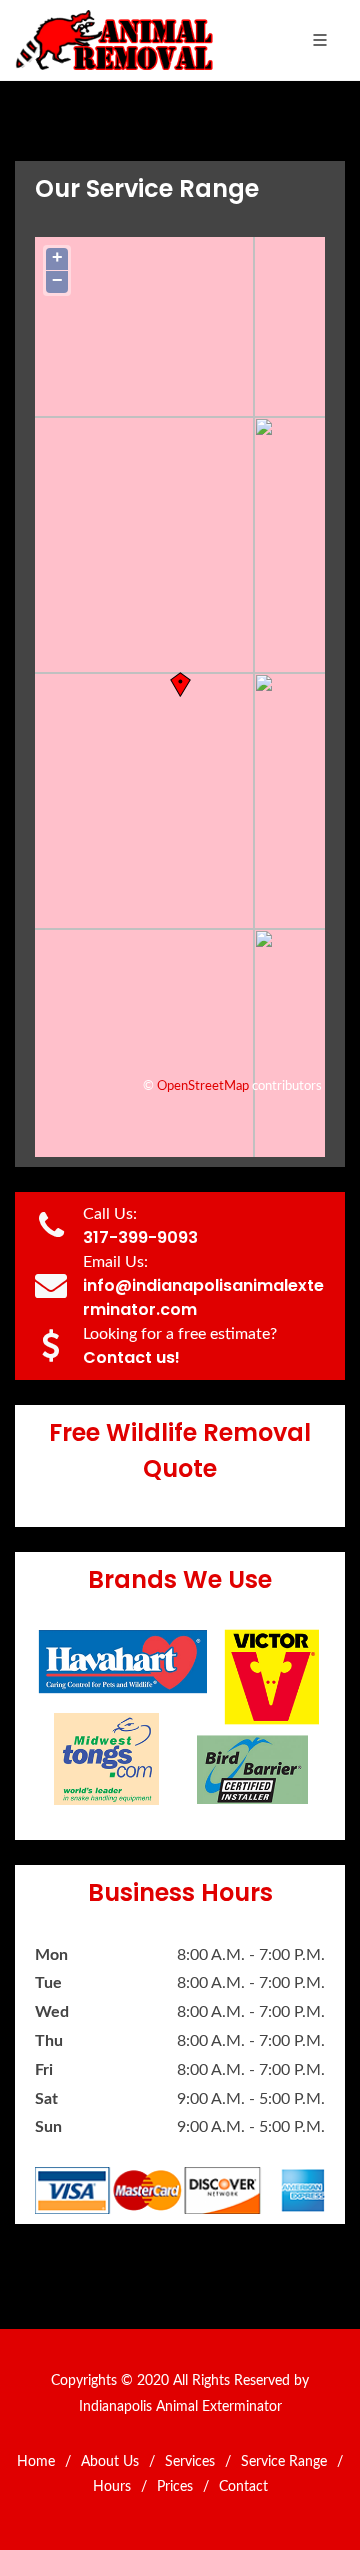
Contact (243, 2487)
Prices (175, 2487)
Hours (112, 2487)
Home (36, 2462)
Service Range (284, 2462)
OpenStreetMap (203, 1086)
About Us (110, 2462)
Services (190, 2462)
